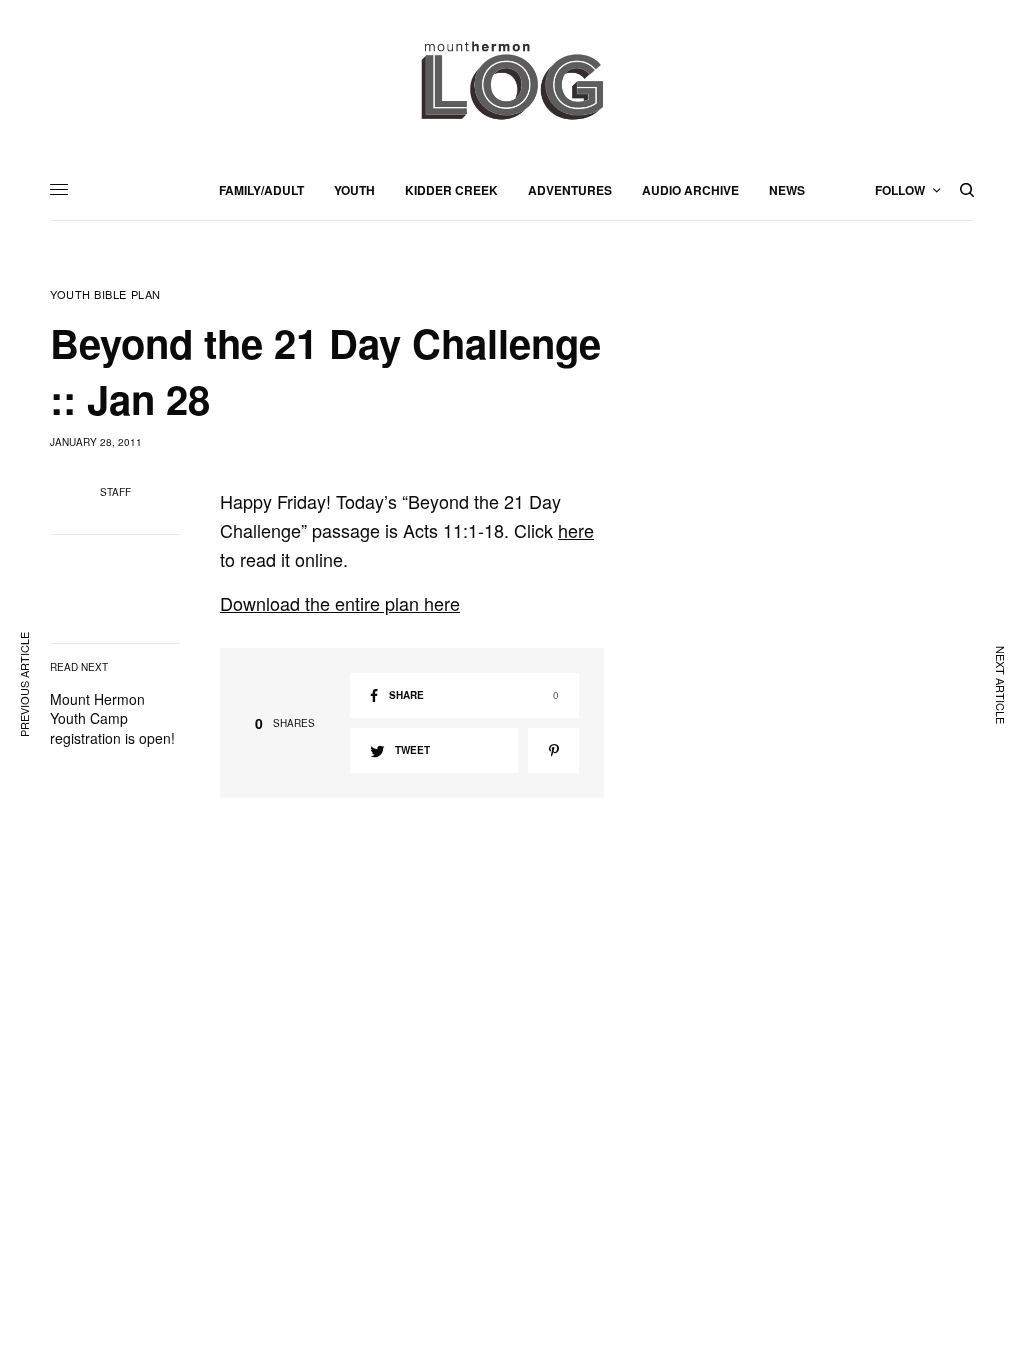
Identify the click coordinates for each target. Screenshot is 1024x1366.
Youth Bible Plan (105, 294)
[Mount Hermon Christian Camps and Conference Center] (512, 80)
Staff (115, 492)
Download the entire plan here (340, 603)
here (576, 530)
